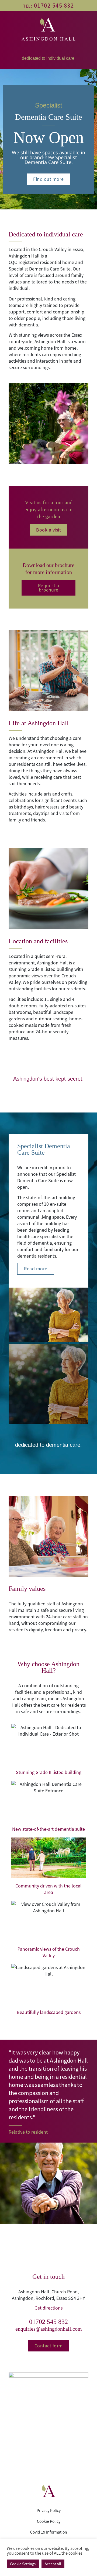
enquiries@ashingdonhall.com (49, 2329)
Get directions (48, 2308)
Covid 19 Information (49, 2532)
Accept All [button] (53, 2564)
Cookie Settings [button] (23, 2564)
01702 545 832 (48, 2322)
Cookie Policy (49, 2521)
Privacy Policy (49, 2510)
